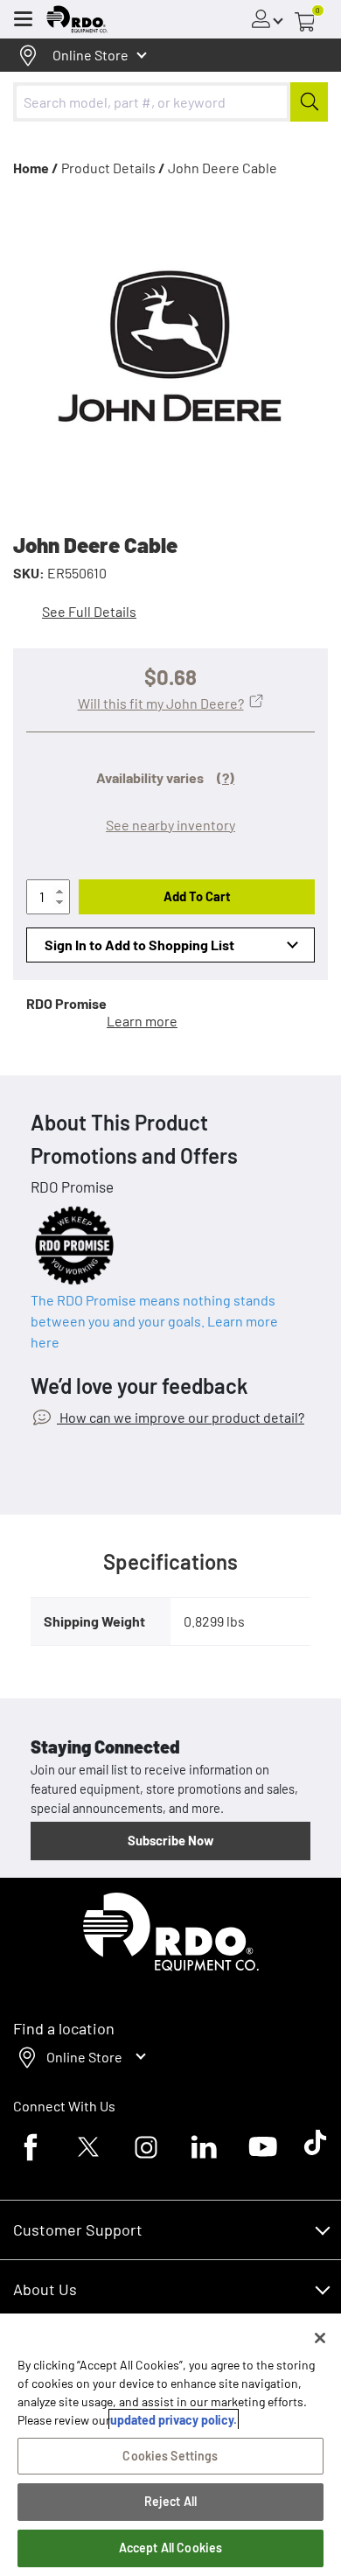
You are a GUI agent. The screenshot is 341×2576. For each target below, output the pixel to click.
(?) (226, 777)
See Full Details (89, 611)
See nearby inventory (170, 825)
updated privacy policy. (174, 2420)
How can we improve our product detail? (181, 1417)
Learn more (142, 1021)
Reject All (170, 2501)
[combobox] (170, 102)
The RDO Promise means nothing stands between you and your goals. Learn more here (154, 1321)
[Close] (320, 2338)
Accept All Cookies (171, 2548)
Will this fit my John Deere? (161, 703)
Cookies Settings (170, 2456)
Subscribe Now (170, 1840)
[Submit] (309, 102)
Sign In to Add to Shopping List (139, 945)
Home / (36, 168)
